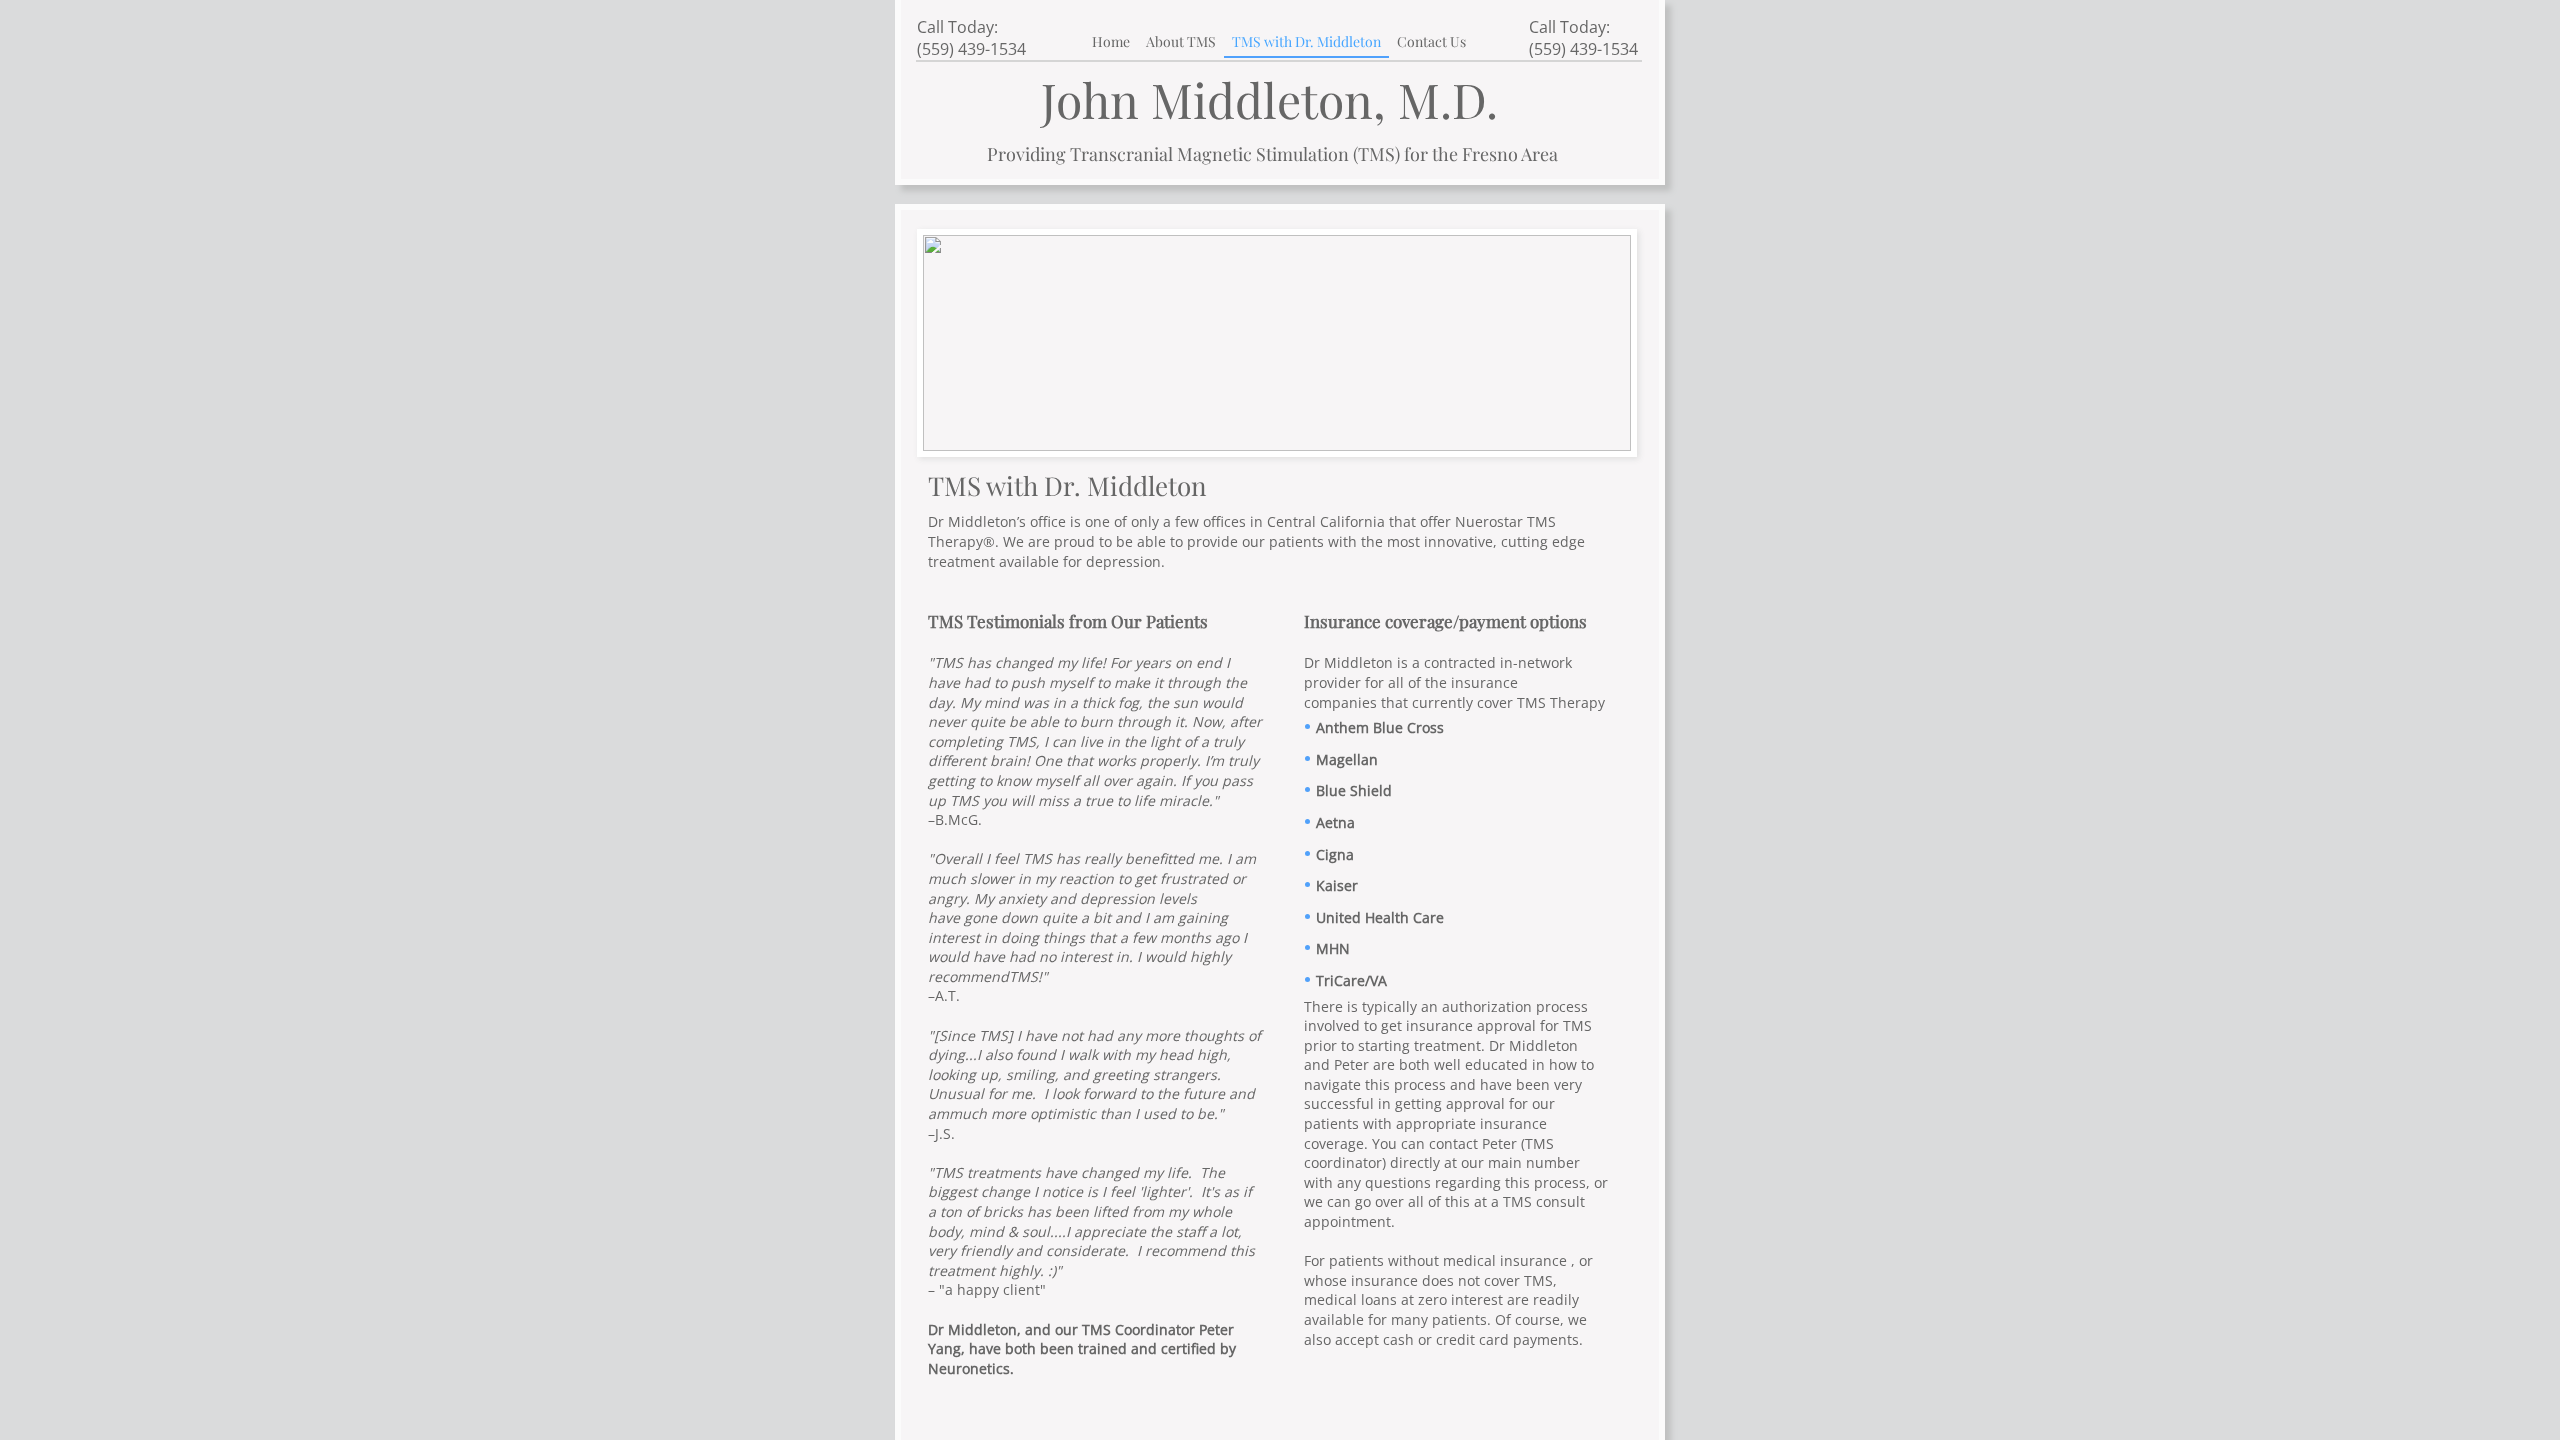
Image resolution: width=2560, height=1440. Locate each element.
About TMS (1181, 41)
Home (1111, 41)
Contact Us (1431, 41)
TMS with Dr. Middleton (1306, 41)
